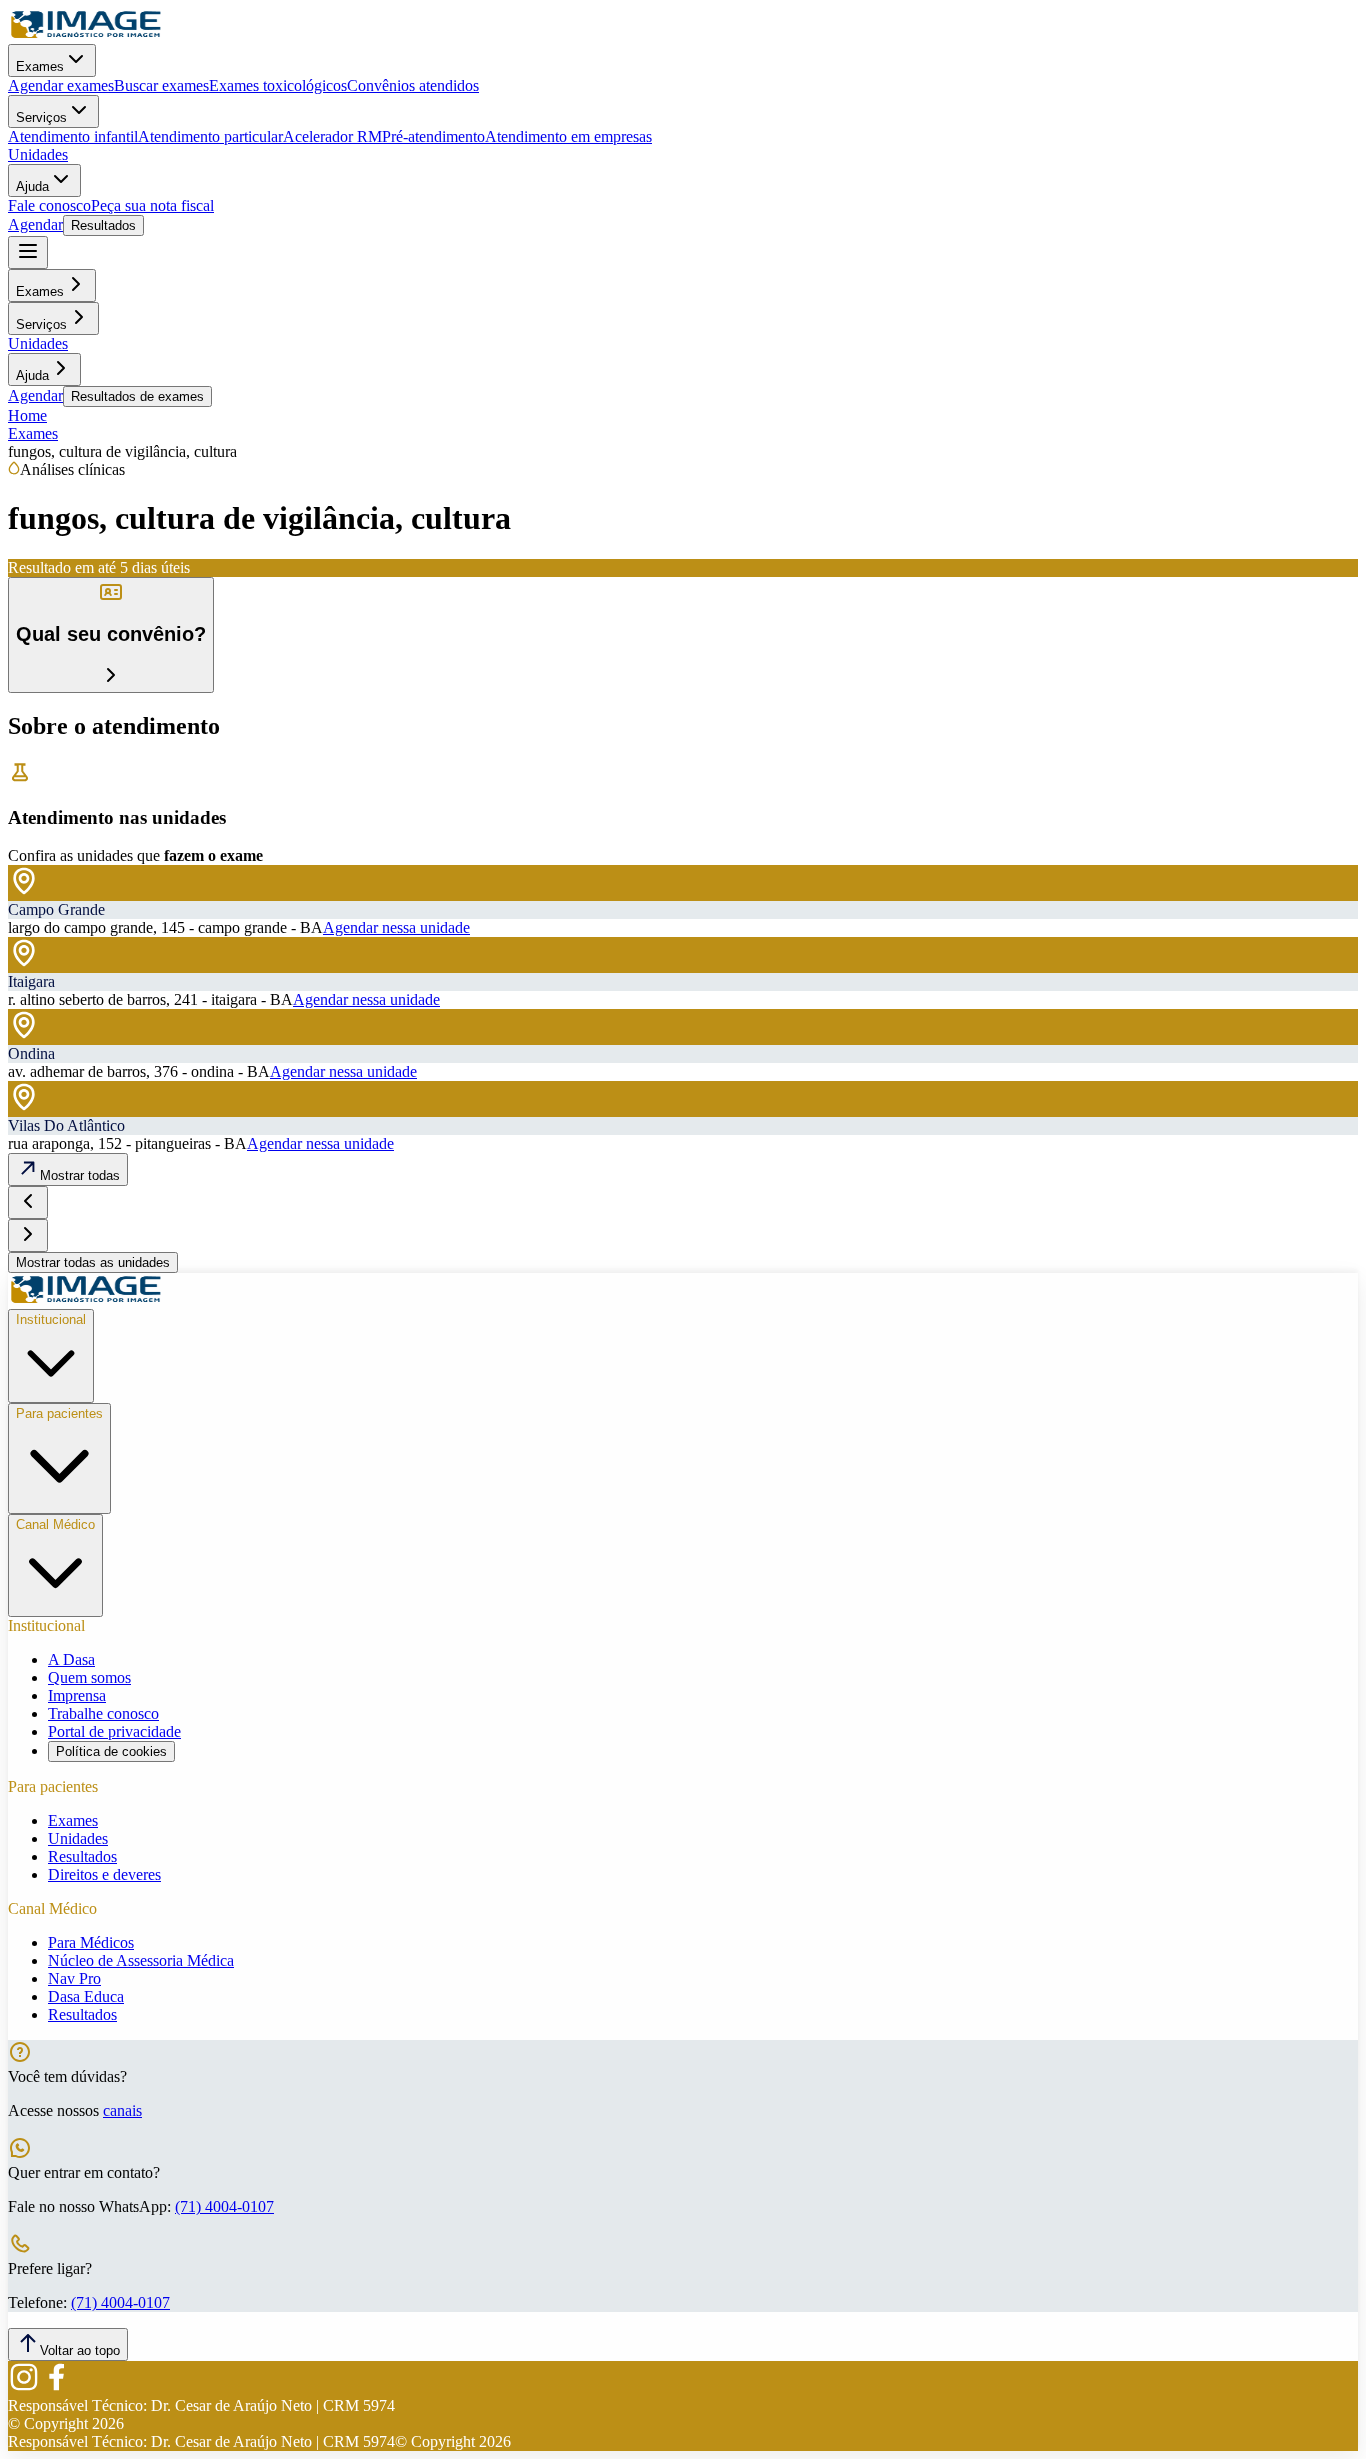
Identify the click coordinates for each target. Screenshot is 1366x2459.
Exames (40, 66)
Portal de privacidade (114, 1731)
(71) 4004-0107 (224, 2206)
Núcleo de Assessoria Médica (141, 1960)
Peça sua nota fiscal (152, 205)
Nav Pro (74, 1978)
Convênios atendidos (413, 85)
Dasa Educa (86, 1996)
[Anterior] (28, 1202)
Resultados (103, 225)
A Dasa (71, 1659)
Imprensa (77, 1695)
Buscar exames (161, 85)
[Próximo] (28, 1235)
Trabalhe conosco (103, 1713)
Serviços (41, 117)
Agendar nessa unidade (396, 927)
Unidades (38, 154)
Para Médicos (91, 1942)
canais (122, 2110)
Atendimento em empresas (568, 136)
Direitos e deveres (104, 1874)
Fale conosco (49, 205)
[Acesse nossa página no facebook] (56, 2387)
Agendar (35, 224)
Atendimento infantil (73, 136)
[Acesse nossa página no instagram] (24, 2387)
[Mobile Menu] (28, 252)
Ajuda (32, 186)
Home (27, 415)
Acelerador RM (332, 136)
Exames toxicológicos (278, 85)
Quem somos (89, 1677)
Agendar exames (61, 85)
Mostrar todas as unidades (93, 1262)
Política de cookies (111, 1751)
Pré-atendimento (433, 136)
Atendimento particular (210, 136)
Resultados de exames (137, 396)
